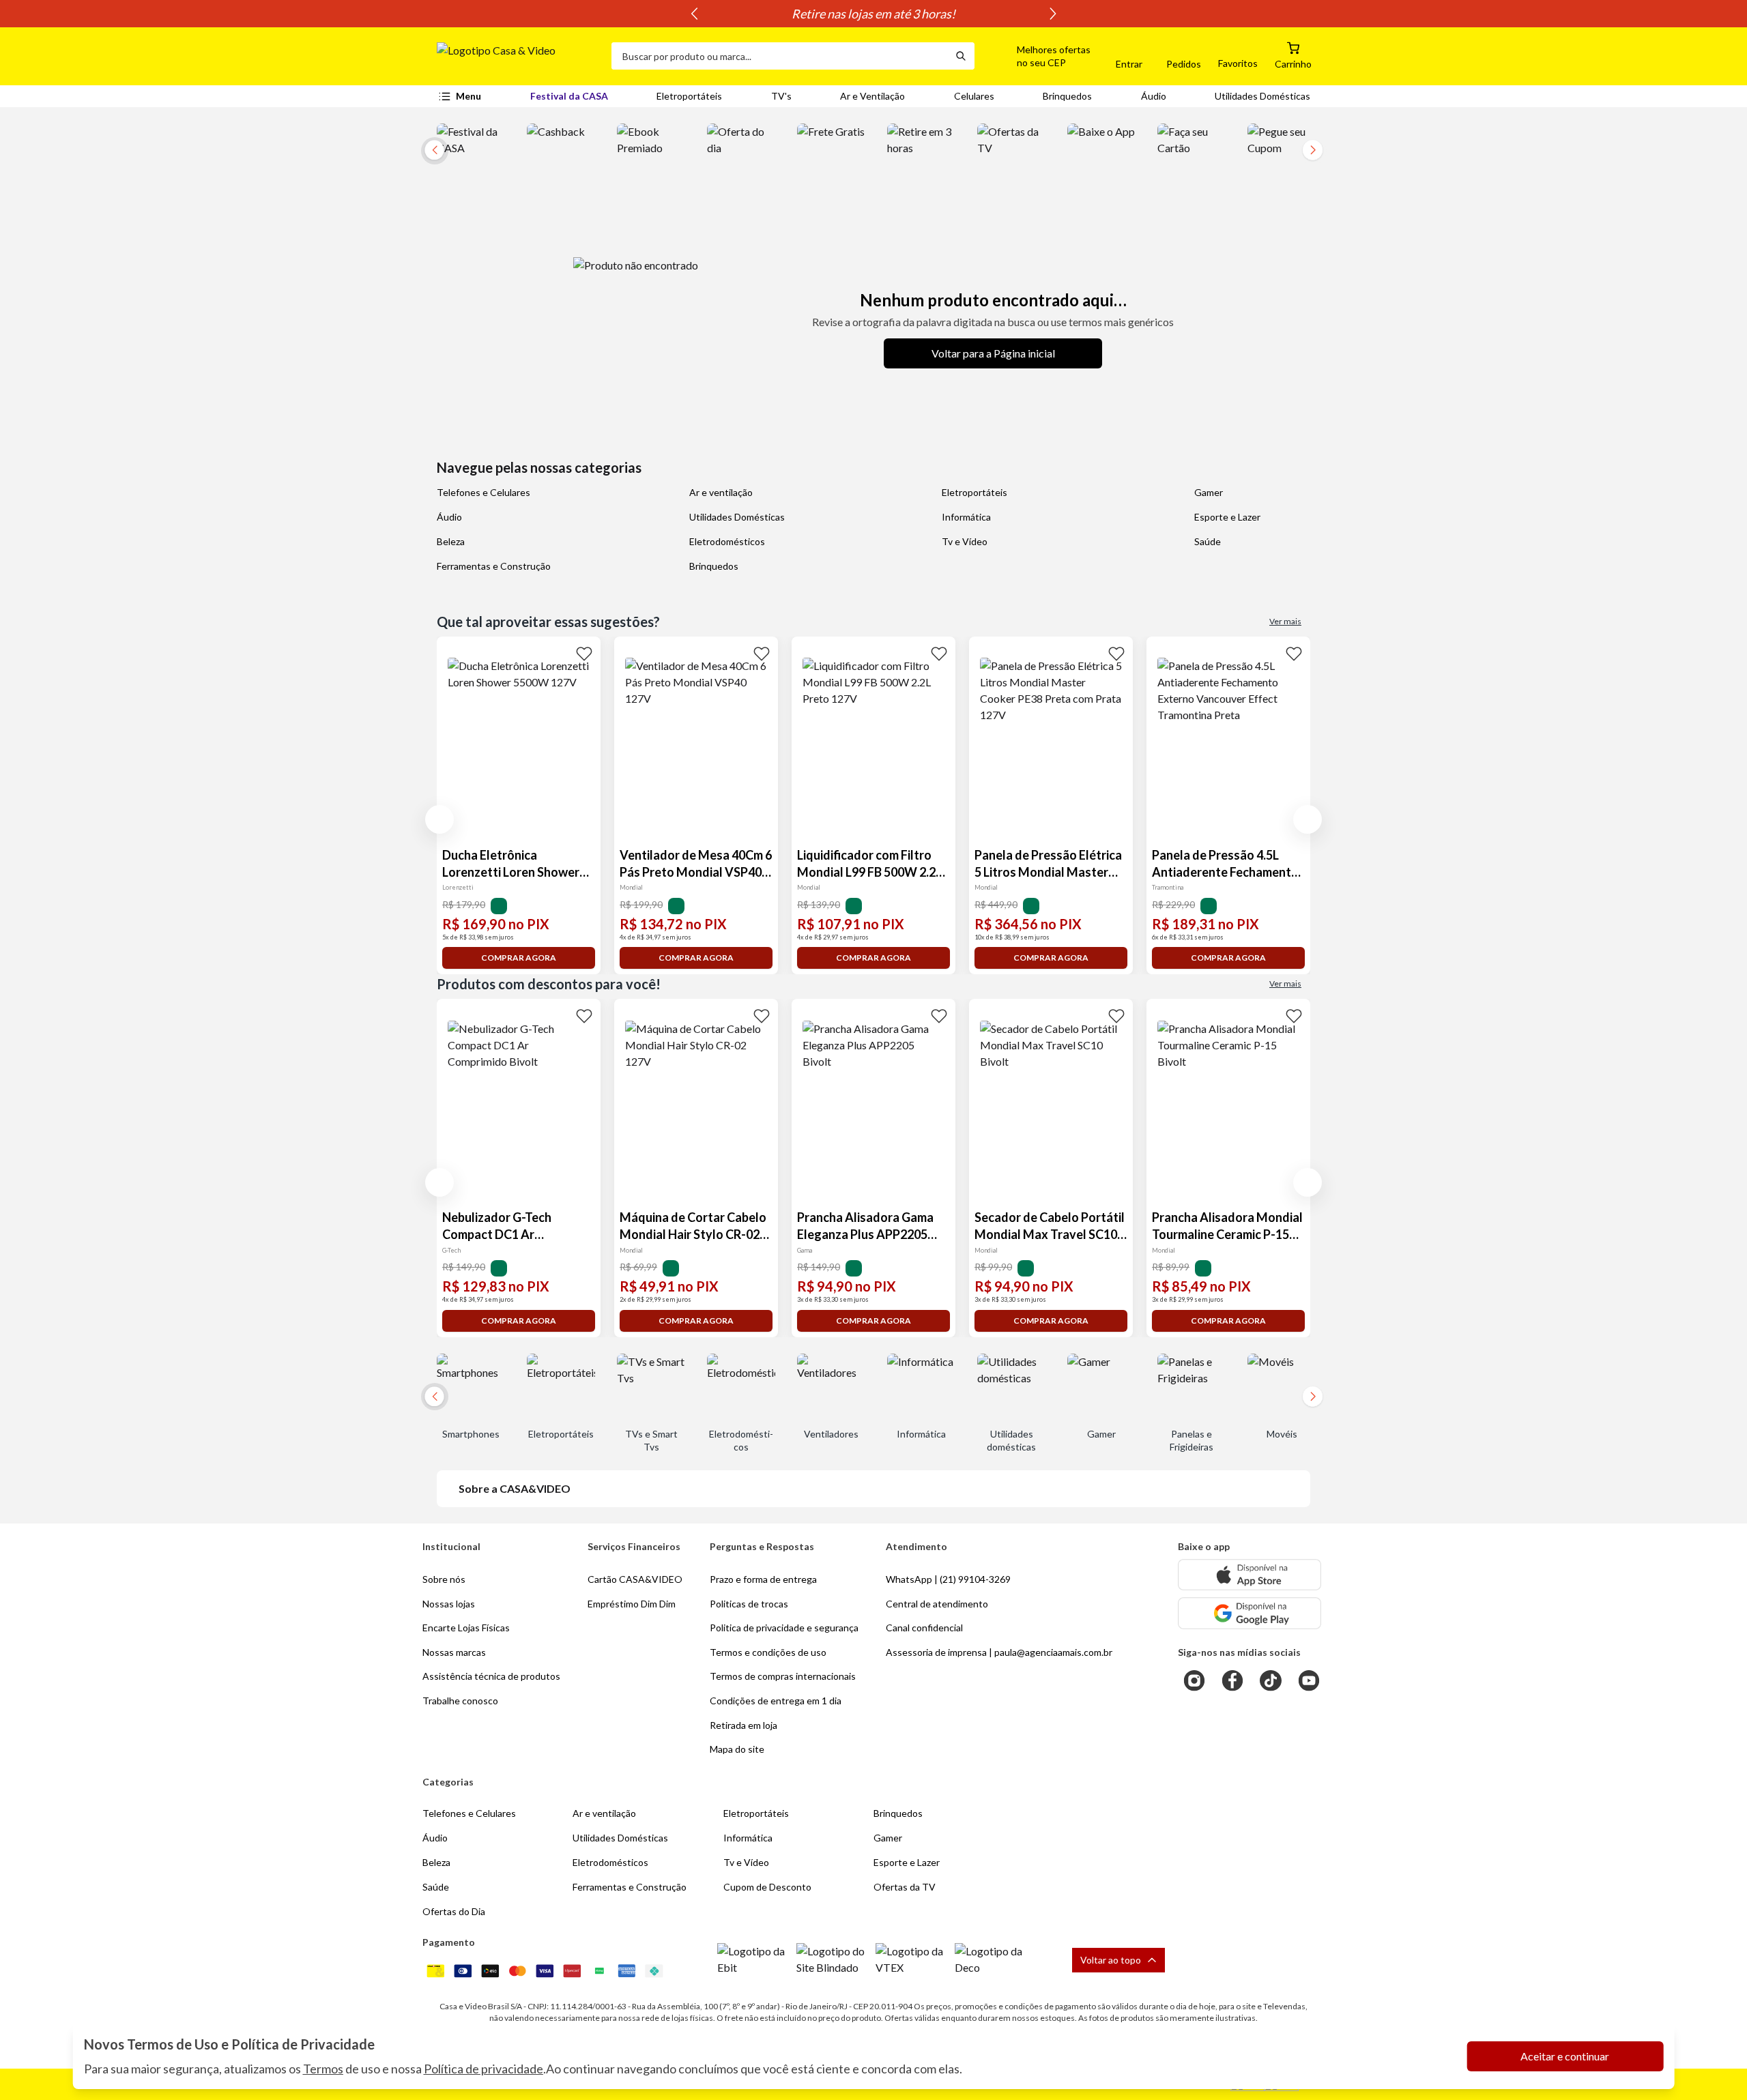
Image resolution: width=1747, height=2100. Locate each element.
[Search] (961, 56)
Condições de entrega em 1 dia (776, 1701)
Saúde (1208, 541)
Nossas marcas (454, 1652)
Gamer (1209, 492)
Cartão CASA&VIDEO (635, 1579)
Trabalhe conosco (460, 1701)
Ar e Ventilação (872, 96)
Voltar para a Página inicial (993, 353)
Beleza (451, 541)
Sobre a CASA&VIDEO (515, 1488)
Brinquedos (1067, 96)
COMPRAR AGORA (519, 958)
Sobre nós (444, 1579)
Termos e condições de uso (768, 1652)
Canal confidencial (924, 1628)
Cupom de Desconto (767, 1887)
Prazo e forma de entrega (763, 1579)
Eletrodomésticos (727, 541)
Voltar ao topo (1111, 1960)
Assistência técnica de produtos (491, 1676)
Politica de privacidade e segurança (784, 1628)
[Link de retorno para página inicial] (519, 56)
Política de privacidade (483, 2069)
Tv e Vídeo (965, 541)
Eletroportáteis (689, 96)
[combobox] (779, 56)
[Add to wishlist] (584, 653)
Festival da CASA (569, 96)
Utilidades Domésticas (1262, 96)
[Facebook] (1232, 1680)
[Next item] (1053, 14)
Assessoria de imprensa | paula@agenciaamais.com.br (999, 1652)
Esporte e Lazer (1227, 517)
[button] (1038, 56)
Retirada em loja (743, 1725)
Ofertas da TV (905, 1887)
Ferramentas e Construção (494, 566)
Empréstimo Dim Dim (632, 1604)
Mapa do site (737, 1749)
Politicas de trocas (749, 1604)
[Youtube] (1309, 1680)
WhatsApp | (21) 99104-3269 (948, 1579)
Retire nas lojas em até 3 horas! (873, 14)
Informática (966, 517)
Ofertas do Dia (454, 1911)
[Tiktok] (1271, 1680)
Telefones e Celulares (483, 492)
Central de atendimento (937, 1604)
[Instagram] (1194, 1680)
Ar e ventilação (721, 492)
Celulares (974, 96)
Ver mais (1285, 621)
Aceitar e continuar (1565, 2056)
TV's (781, 96)
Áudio (1154, 96)
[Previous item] (694, 14)
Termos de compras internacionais (783, 1676)
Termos (323, 2069)
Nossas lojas (449, 1604)
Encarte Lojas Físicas (466, 1628)
